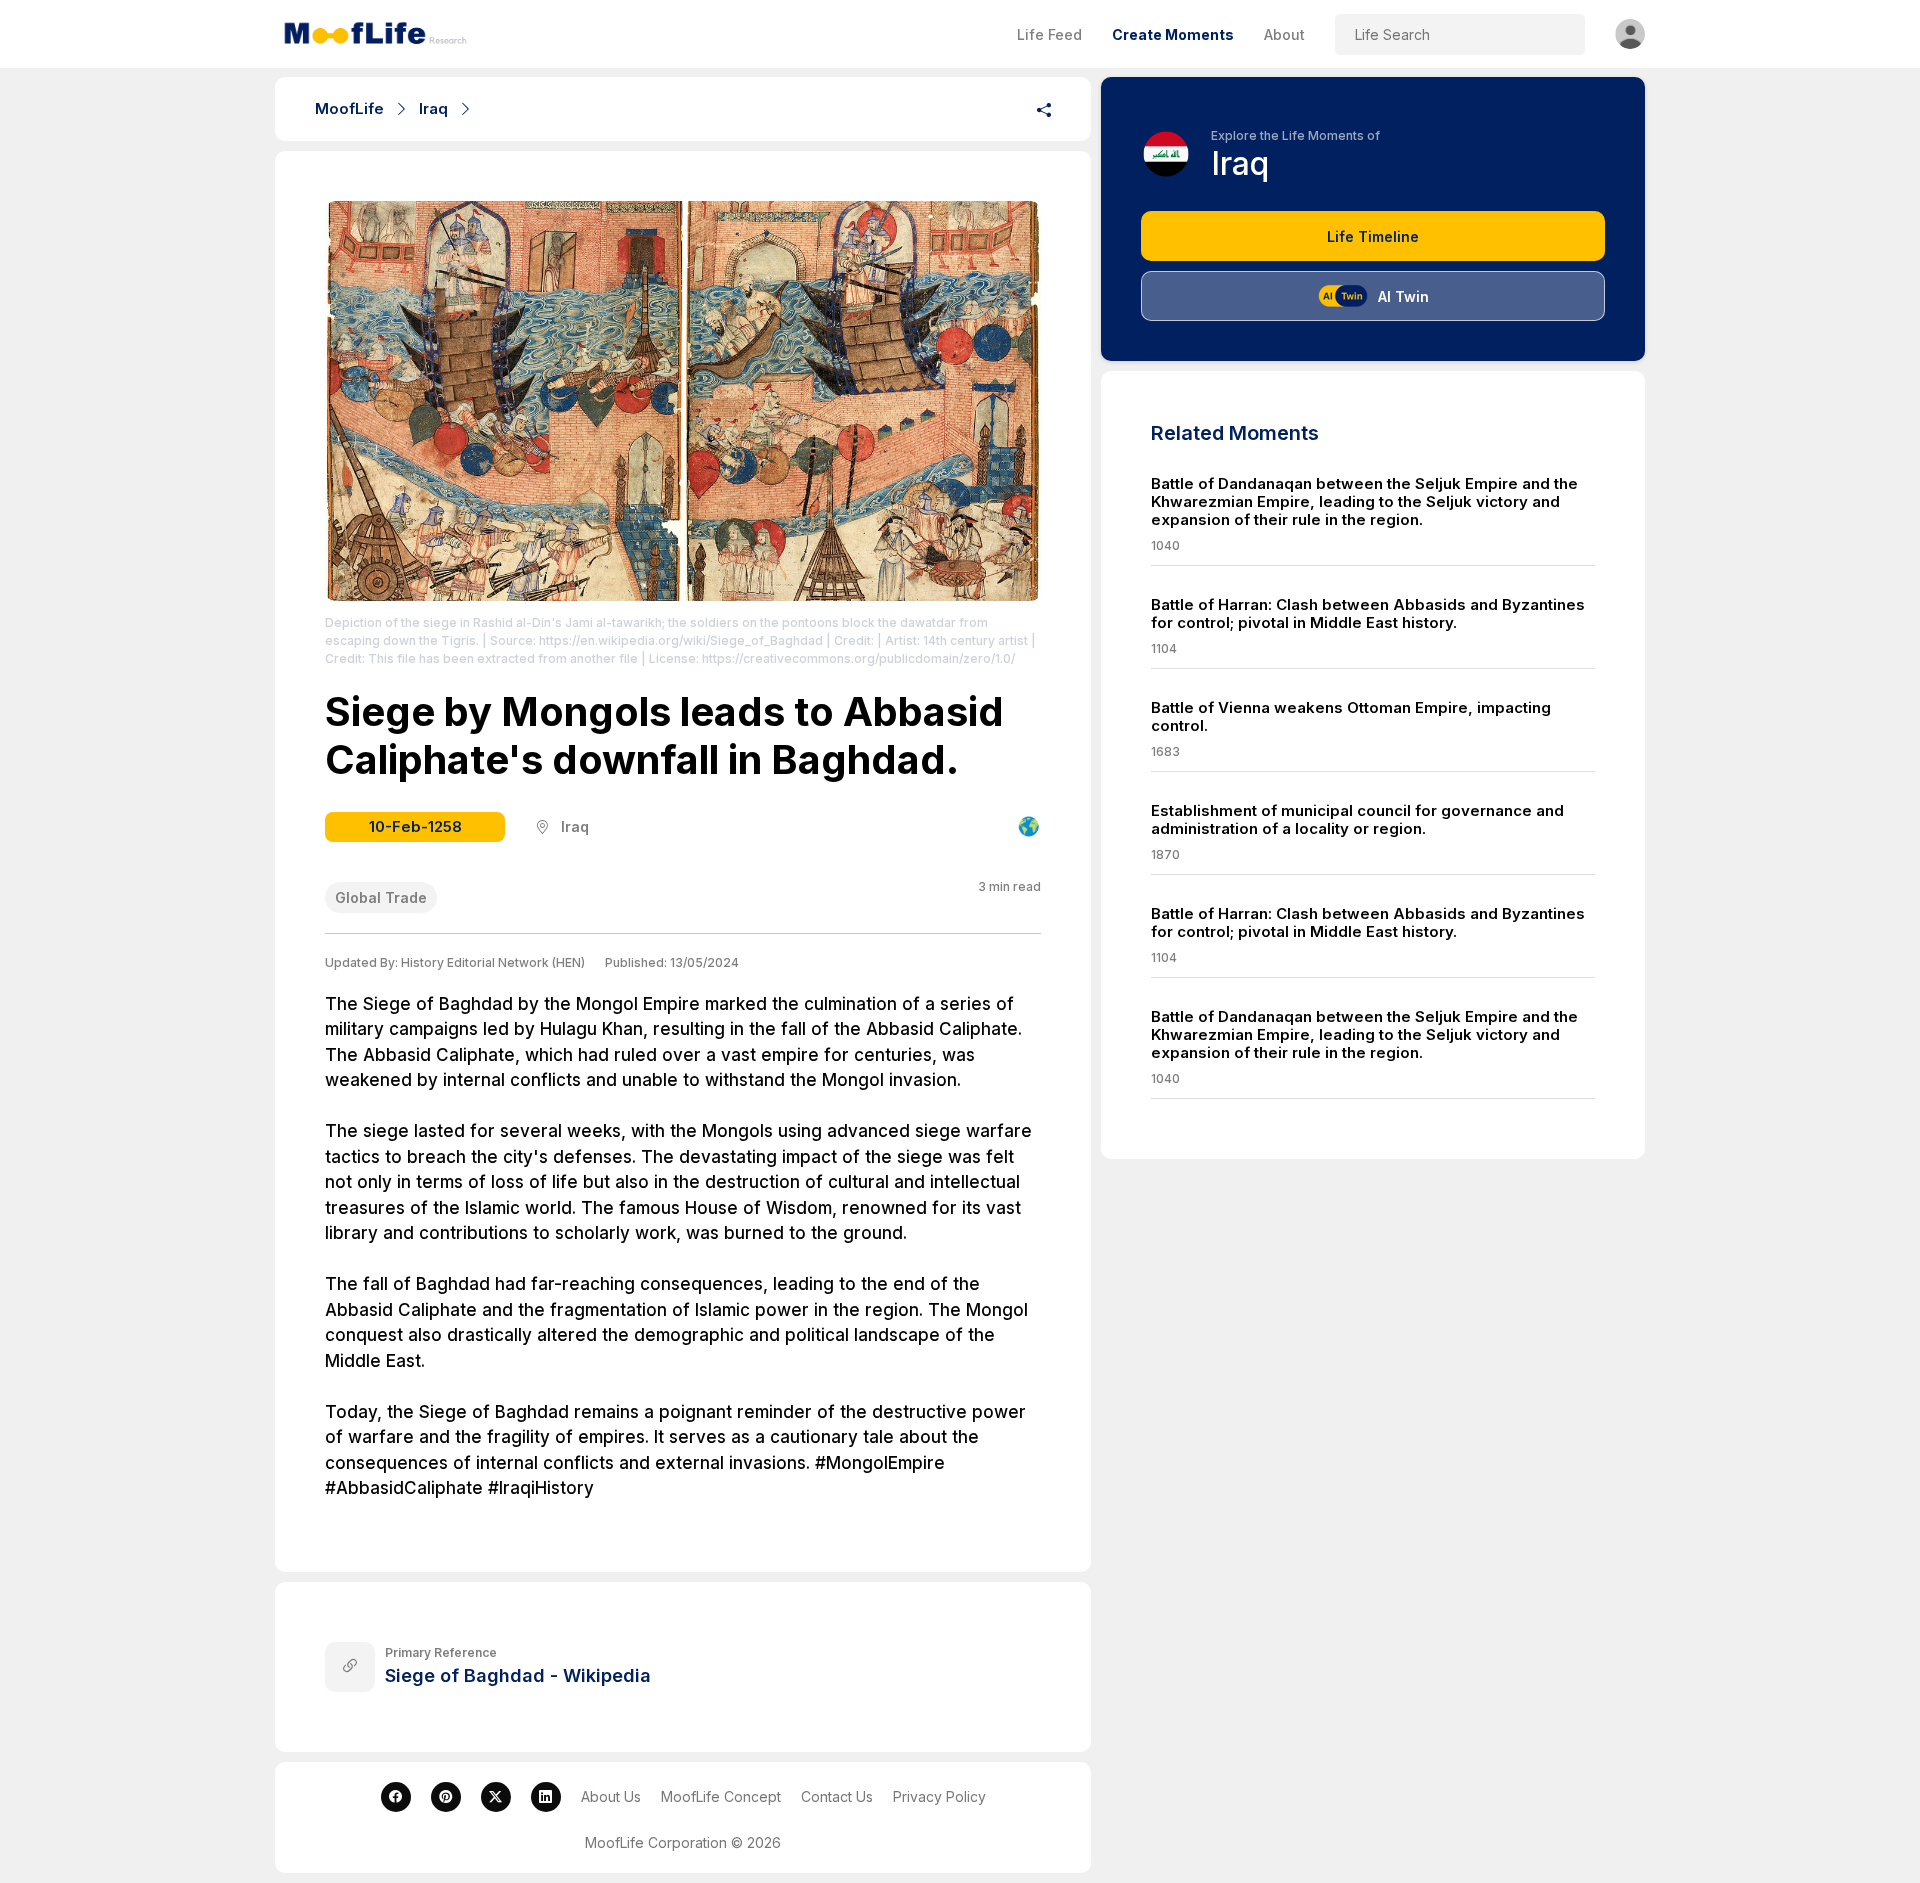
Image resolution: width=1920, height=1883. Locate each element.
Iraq (433, 108)
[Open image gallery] (683, 402)
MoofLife (349, 108)
